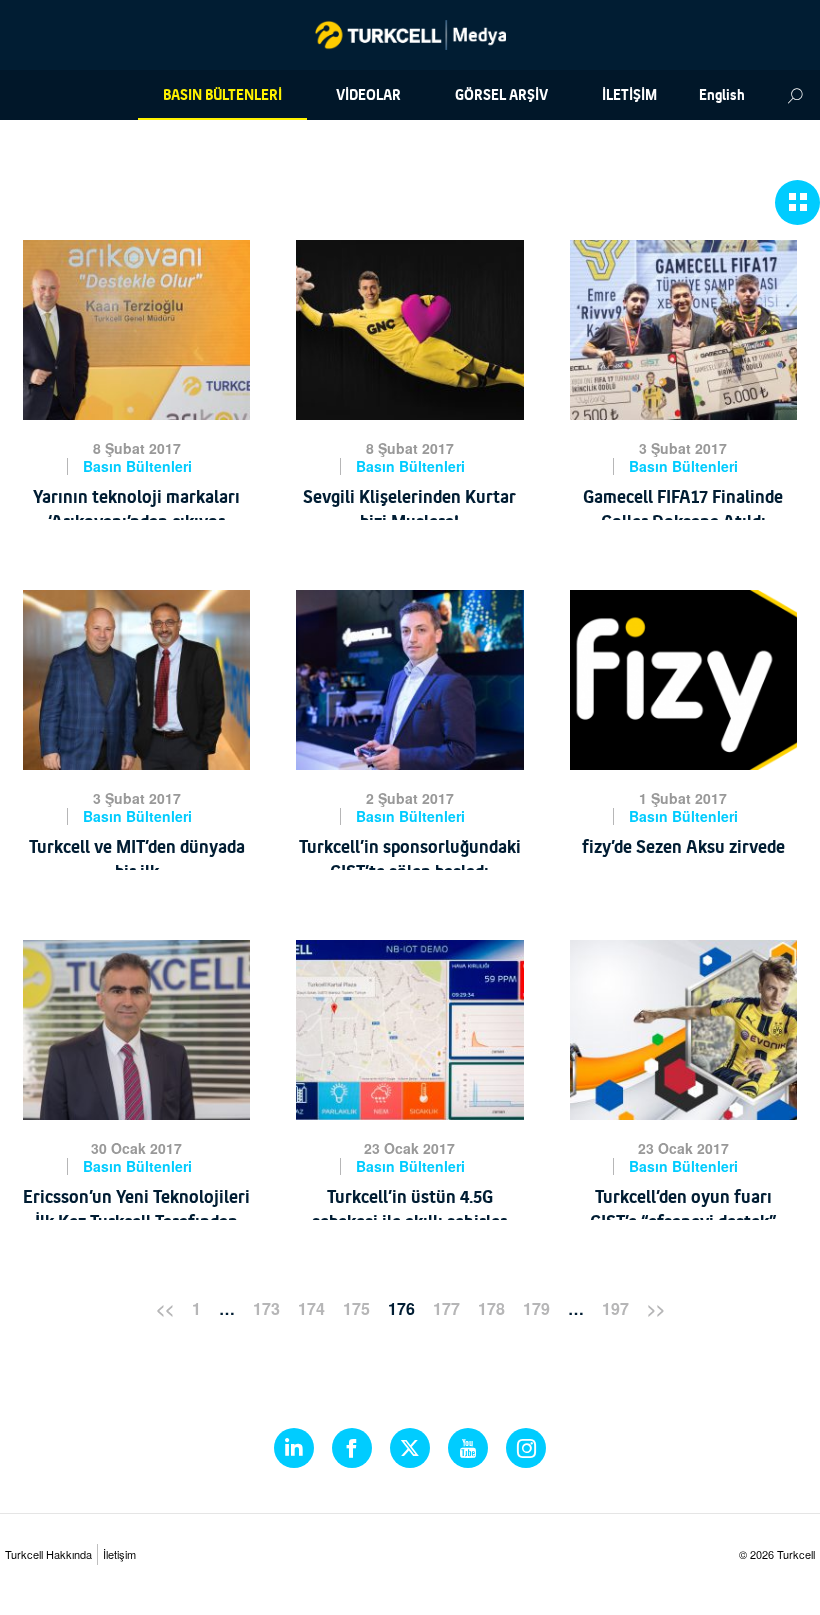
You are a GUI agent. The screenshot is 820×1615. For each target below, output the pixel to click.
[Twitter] (410, 1448)
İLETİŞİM (629, 95)
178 (491, 1308)
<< (165, 1308)
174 (311, 1308)
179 (536, 1308)
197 (615, 1308)
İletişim (119, 1554)
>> (656, 1308)
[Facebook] (352, 1448)
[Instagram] (526, 1448)
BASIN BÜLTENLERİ (222, 95)
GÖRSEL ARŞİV (501, 95)
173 (266, 1308)
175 (356, 1308)
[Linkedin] (294, 1448)
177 (446, 1308)
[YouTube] (468, 1448)
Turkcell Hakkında (48, 1554)
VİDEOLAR (368, 95)
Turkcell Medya (410, 35)
